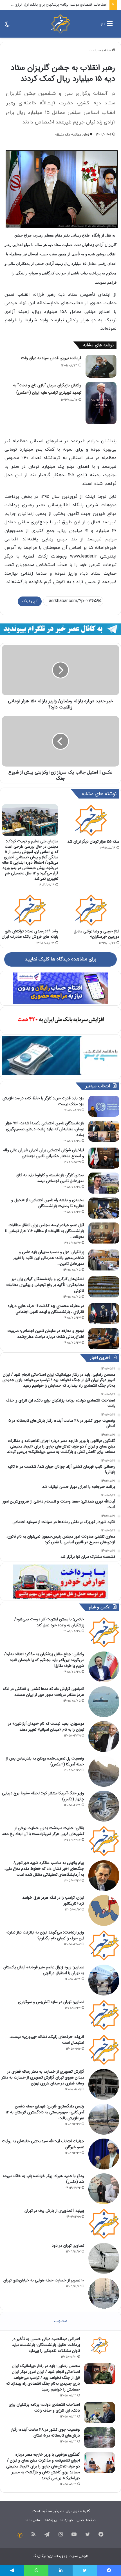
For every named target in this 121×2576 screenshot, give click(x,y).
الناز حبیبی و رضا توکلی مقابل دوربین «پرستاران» (97, 934)
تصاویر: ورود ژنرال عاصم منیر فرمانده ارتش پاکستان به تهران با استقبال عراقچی (44, 1970)
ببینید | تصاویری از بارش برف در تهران (54, 2211)
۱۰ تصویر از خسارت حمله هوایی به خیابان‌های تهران (44, 2280)
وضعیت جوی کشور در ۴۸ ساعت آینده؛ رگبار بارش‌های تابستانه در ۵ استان (45, 2432)
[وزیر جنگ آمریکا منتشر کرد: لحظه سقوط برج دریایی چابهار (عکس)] (104, 1806)
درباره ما (67, 2520)
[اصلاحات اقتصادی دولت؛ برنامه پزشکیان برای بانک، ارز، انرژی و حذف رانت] (100, 2413)
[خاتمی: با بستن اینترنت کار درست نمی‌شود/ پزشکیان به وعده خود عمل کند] (104, 1632)
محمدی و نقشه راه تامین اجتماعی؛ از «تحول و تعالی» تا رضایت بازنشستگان (48, 1203)
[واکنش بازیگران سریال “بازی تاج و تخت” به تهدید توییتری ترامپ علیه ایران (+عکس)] (101, 403)
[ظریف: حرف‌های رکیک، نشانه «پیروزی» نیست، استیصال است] (104, 2050)
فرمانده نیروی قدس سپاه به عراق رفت (51, 358)
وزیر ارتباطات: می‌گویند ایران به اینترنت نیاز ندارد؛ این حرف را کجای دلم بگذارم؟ (45, 1935)
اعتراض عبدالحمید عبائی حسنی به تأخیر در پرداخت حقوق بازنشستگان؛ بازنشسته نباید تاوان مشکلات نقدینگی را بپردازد (46, 2345)
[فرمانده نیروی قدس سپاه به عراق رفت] (101, 366)
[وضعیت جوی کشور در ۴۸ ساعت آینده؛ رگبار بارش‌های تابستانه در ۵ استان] (100, 2438)
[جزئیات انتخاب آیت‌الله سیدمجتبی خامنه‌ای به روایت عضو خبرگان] (104, 2154)
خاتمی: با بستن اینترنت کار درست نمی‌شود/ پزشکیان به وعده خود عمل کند (49, 1622)
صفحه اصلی (86, 2520)
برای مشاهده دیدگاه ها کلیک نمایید (60, 959)
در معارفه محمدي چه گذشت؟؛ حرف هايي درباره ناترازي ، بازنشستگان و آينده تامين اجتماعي (46, 1309)
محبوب (61, 2321)
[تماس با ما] (20, 2535)
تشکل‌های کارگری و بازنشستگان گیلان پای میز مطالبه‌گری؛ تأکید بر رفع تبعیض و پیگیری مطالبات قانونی (45, 1285)
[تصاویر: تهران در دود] (104, 2258)
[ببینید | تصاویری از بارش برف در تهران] (104, 2224)
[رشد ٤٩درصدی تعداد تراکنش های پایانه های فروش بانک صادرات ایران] (30, 910)
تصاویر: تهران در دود (68, 2245)
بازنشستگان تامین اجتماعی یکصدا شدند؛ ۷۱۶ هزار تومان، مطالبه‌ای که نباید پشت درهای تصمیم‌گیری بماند (45, 1129)
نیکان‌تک (39, 2556)
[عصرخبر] (60, 24)
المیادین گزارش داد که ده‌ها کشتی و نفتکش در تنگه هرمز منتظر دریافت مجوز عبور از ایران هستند (43, 1692)
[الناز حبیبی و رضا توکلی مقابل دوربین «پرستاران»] (91, 910)
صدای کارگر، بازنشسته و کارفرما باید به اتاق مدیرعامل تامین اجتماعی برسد (50, 1178)
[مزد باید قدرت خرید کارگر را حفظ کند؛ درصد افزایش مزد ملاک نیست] (104, 1106)
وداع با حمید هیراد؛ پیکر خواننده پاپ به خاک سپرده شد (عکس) (44, 2179)
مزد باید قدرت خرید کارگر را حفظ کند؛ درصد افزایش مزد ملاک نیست (43, 1101)
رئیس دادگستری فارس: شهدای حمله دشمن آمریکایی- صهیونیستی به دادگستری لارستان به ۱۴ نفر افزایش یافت (45, 2112)
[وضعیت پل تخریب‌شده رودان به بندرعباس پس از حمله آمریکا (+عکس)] (104, 1771)
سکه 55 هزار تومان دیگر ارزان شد (93, 841)
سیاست (95, 51)
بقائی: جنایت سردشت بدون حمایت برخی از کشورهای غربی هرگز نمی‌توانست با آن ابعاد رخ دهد (43, 1831)
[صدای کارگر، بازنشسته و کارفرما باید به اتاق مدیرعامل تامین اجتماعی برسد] (104, 1183)
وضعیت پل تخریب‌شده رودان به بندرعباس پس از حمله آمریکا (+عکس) (45, 1761)
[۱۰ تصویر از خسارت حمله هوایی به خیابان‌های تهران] (104, 2293)
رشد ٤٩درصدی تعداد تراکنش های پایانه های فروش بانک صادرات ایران (30, 934)
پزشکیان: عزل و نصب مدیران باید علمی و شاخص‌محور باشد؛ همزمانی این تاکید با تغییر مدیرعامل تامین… (49, 1258)
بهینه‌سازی (56, 2556)
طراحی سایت (79, 2556)
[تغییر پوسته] (7, 26)
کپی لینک (30, 601)
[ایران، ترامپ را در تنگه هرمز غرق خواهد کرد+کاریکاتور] (104, 1910)
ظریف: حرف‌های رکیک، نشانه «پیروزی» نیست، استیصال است (47, 2040)
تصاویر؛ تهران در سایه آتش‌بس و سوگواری (51, 2002)
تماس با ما (33, 2520)
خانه (108, 51)
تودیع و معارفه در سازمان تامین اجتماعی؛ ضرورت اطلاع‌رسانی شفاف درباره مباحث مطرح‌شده (46, 1334)
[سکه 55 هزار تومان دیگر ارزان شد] (91, 820)
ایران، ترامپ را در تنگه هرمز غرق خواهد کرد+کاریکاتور (53, 1901)
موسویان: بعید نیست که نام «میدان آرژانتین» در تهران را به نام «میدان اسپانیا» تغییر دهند (46, 1727)
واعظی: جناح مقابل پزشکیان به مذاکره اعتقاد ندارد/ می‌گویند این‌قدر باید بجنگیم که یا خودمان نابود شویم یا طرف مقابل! (44, 1660)
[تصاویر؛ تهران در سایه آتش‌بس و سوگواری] (104, 2015)
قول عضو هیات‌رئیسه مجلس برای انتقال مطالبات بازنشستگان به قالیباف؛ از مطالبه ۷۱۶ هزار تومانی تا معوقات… (45, 1231)
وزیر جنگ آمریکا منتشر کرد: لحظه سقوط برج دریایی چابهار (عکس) (43, 1796)
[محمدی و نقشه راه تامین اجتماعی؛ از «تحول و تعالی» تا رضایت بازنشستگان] (104, 1208)
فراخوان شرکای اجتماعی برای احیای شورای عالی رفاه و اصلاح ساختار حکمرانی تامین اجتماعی (44, 1153)
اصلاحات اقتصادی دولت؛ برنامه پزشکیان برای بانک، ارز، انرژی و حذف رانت (44, 2408)
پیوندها (51, 2520)
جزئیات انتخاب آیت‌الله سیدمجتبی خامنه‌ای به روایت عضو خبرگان (43, 2144)
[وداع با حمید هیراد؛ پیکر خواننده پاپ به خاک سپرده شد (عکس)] (104, 2189)
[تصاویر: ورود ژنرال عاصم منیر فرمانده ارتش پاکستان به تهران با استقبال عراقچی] (104, 1980)
